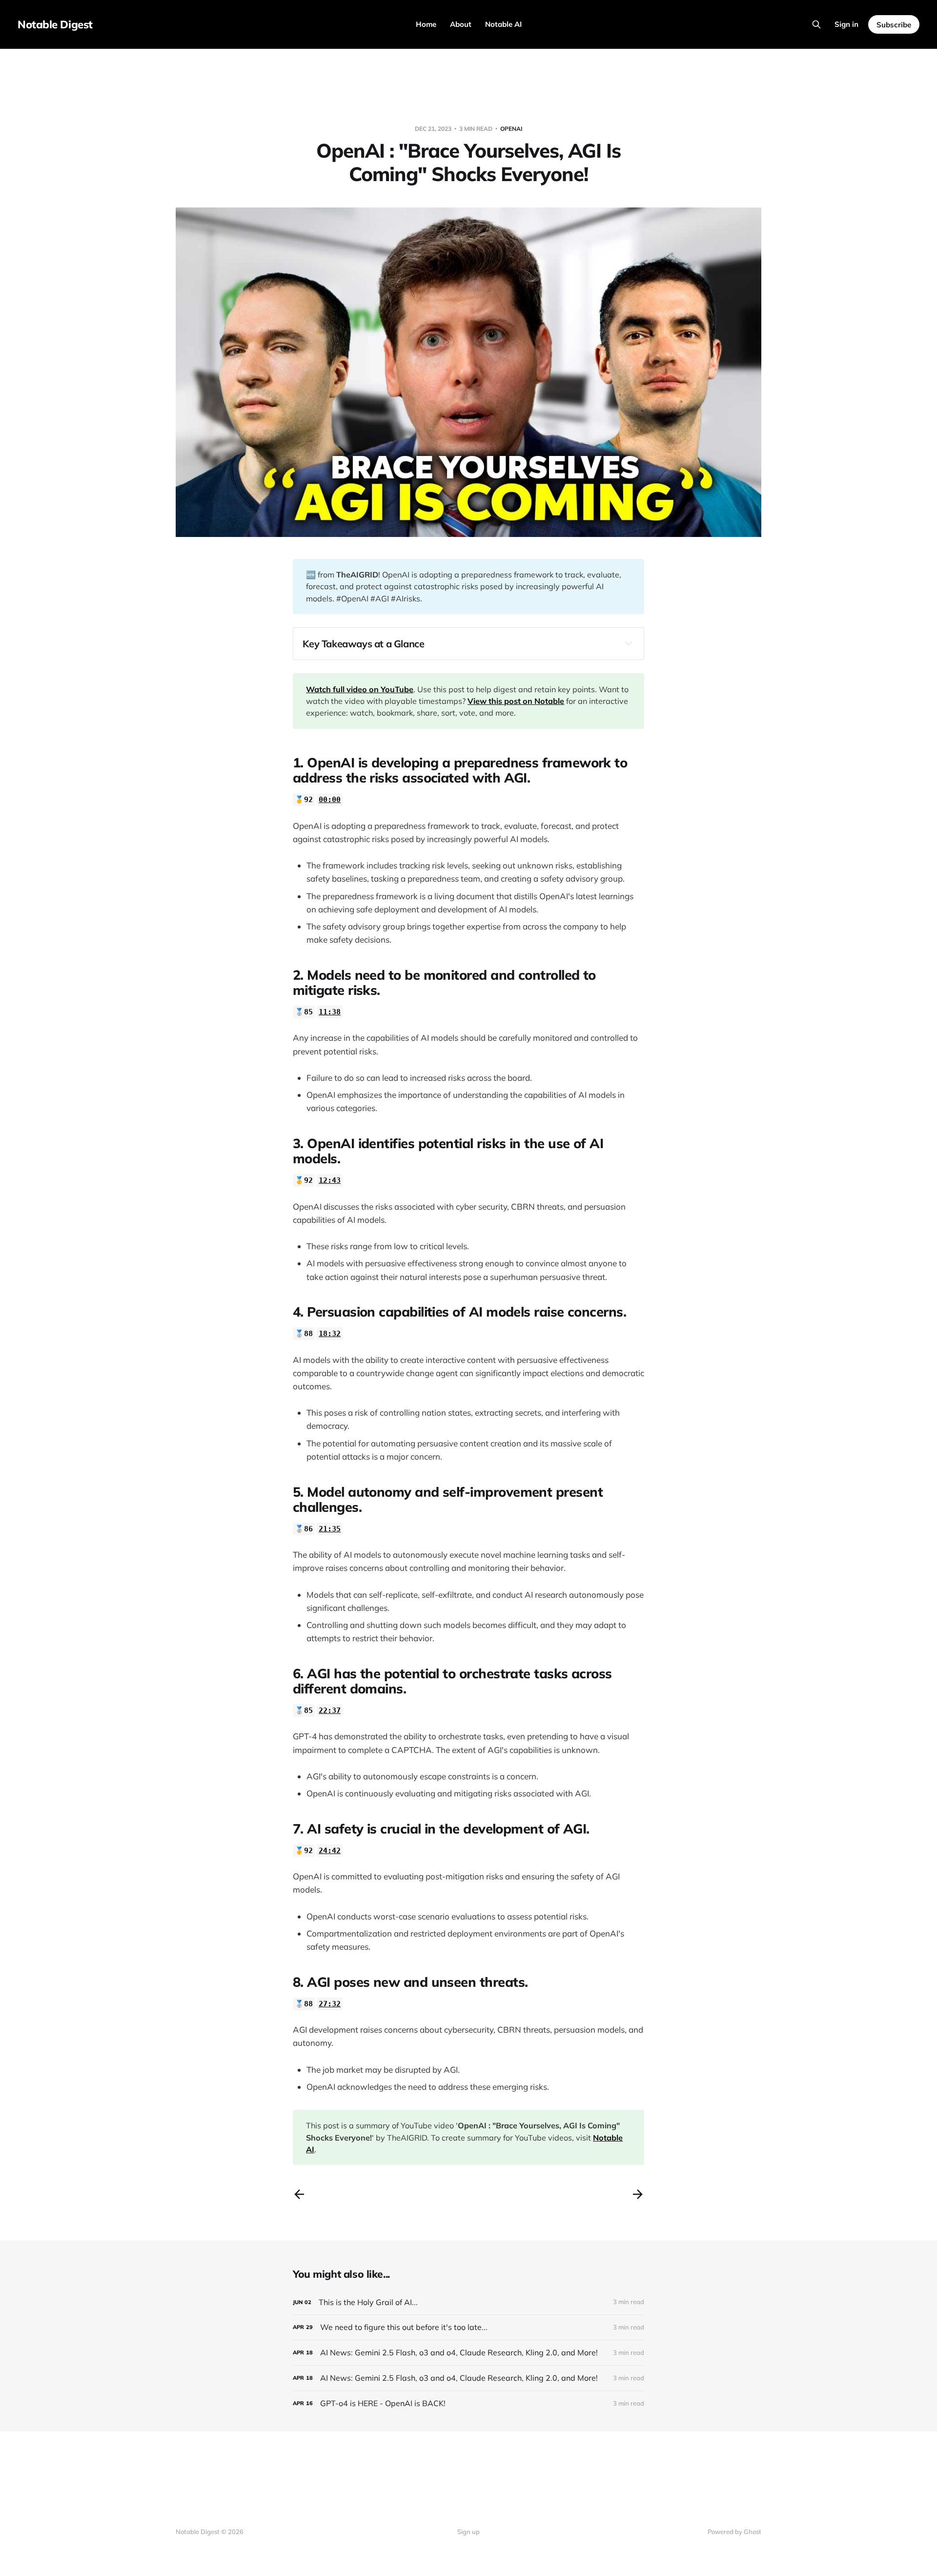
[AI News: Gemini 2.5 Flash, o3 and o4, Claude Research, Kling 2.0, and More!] (468, 2353)
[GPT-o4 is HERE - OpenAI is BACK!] (468, 2403)
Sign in (846, 24)
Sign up (468, 2532)
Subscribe (894, 25)
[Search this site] (816, 24)
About (461, 24)
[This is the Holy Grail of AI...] (468, 2302)
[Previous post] (299, 2194)
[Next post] (638, 2194)
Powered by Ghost (734, 2532)
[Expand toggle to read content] (629, 643)
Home (426, 24)
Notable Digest (55, 24)
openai (511, 129)
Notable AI (503, 24)
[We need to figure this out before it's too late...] (468, 2327)
